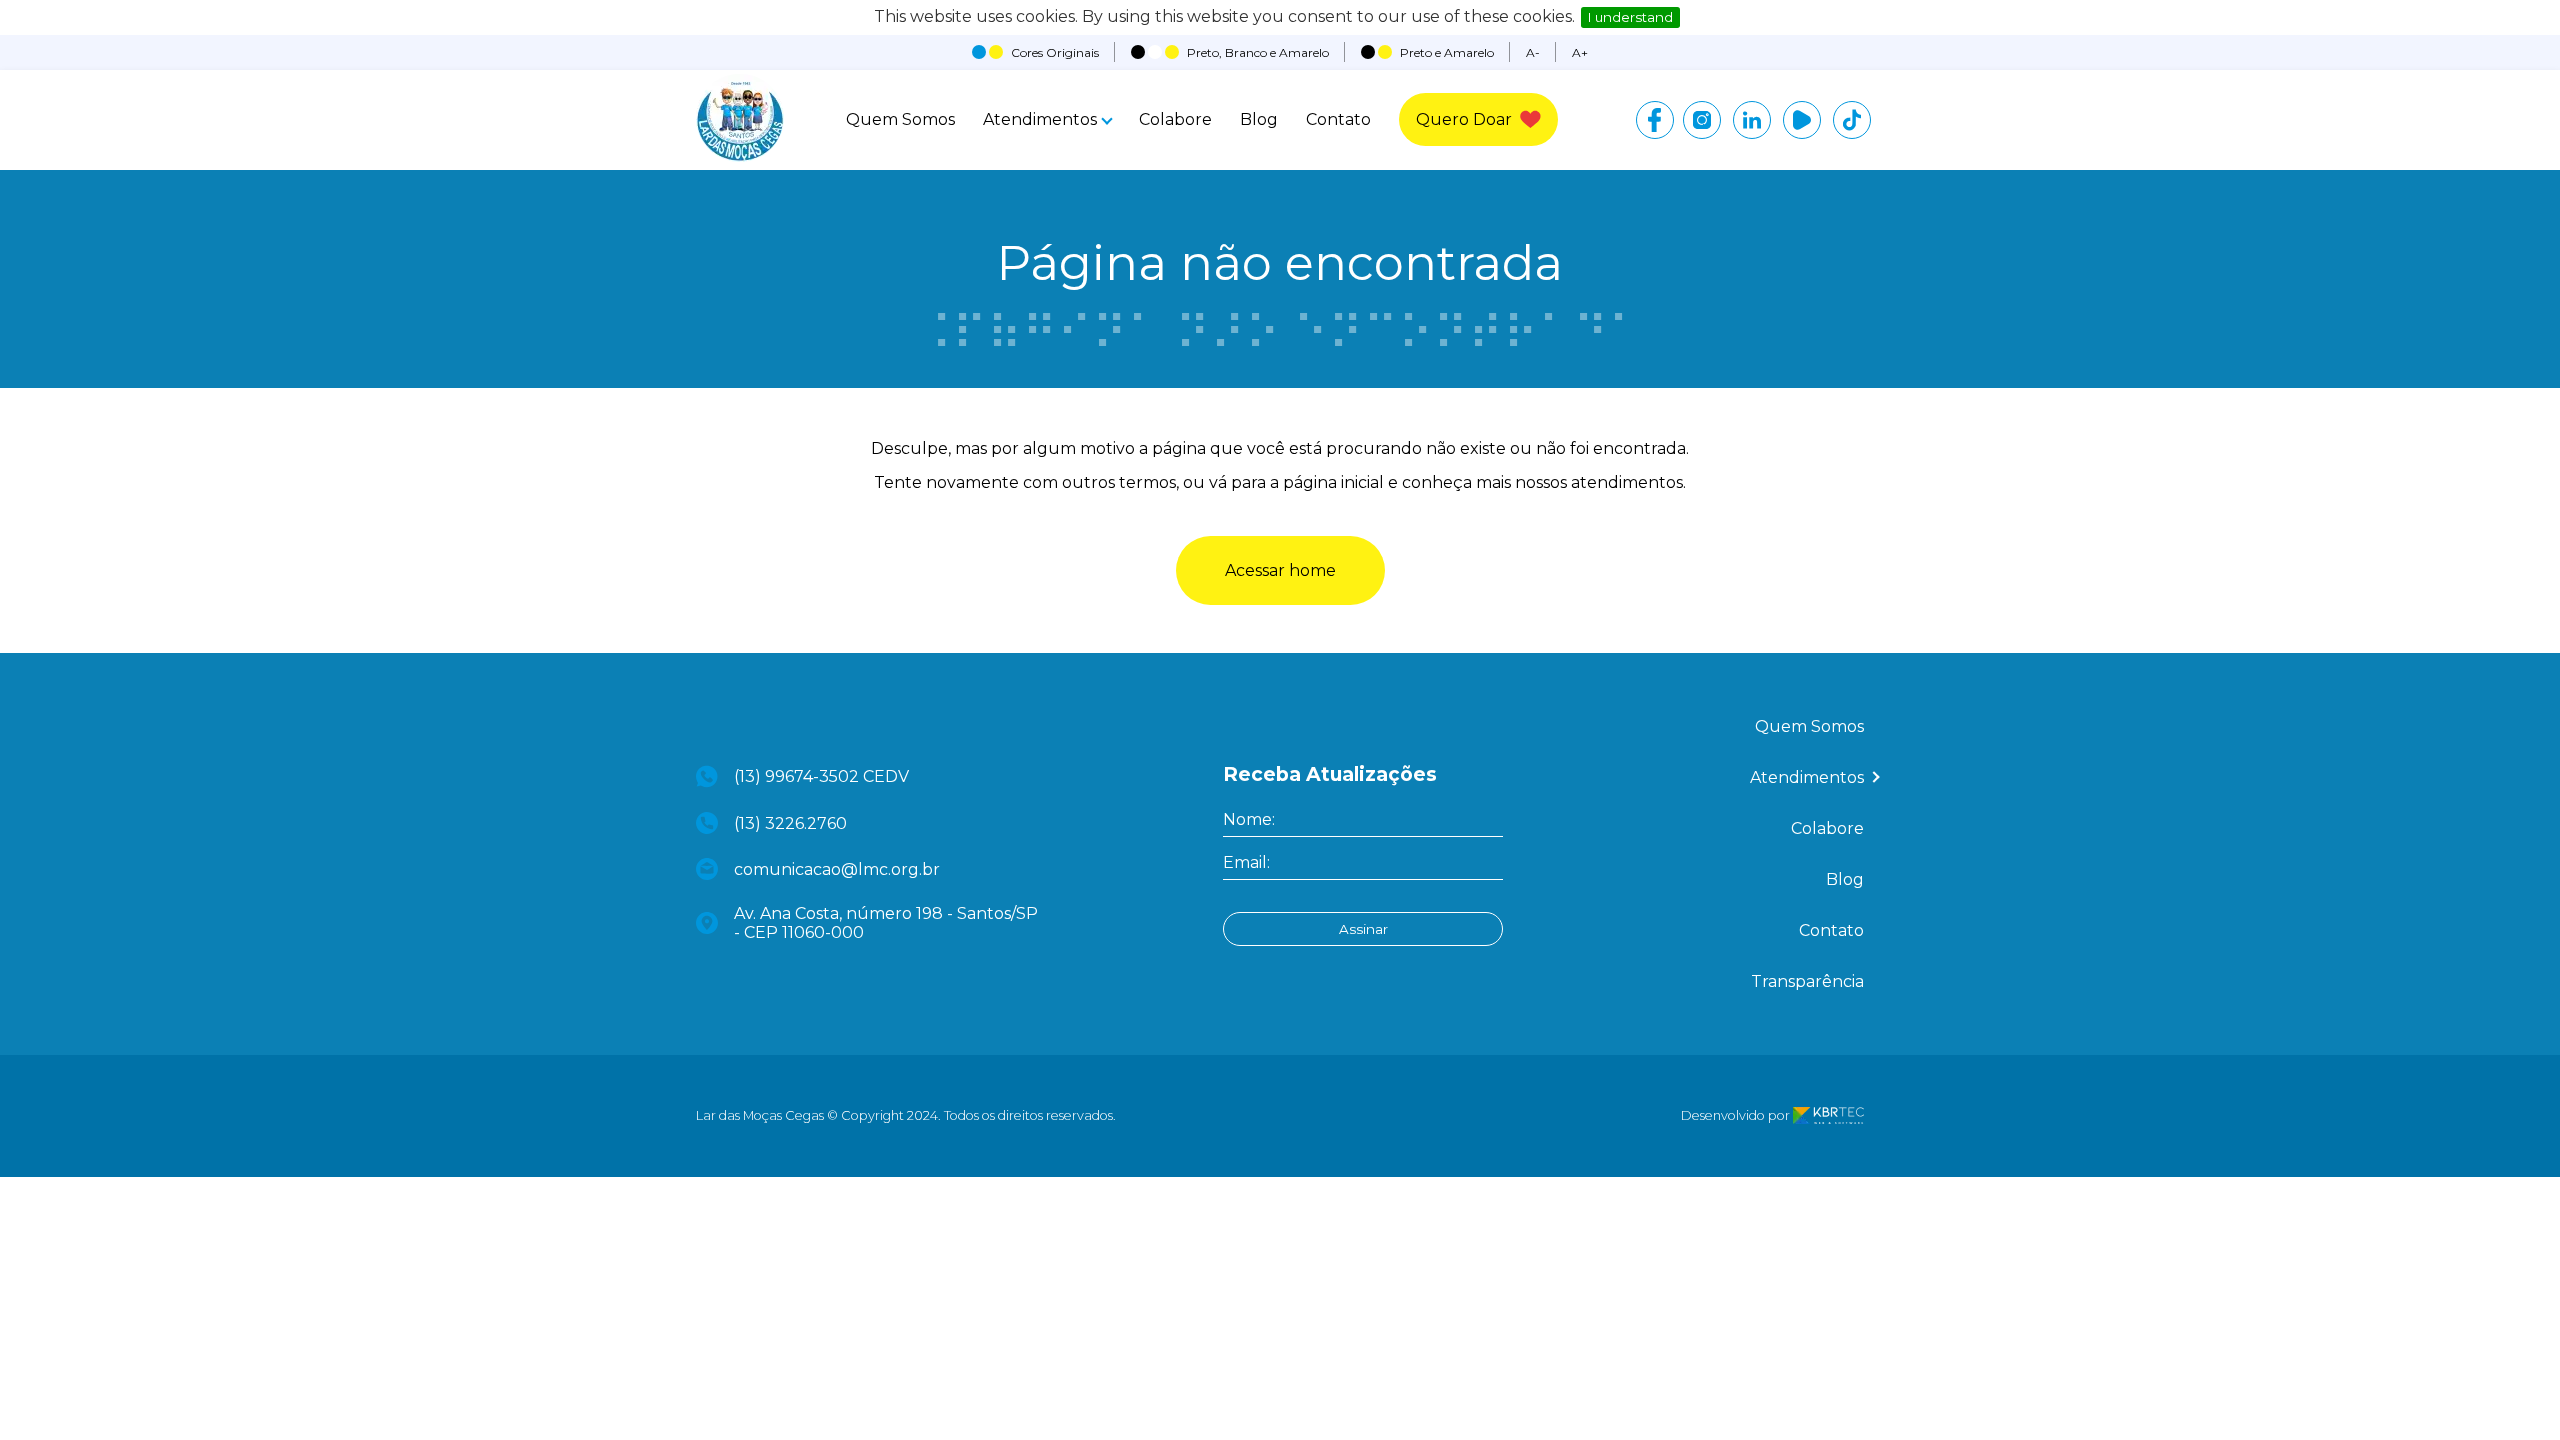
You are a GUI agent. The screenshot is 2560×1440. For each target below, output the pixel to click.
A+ (1580, 52)
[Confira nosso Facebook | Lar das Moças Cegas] (1654, 120)
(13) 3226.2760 (790, 823)
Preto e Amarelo (1447, 52)
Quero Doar (1464, 119)
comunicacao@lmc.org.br (837, 869)
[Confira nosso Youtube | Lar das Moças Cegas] (1802, 120)
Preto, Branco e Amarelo (1258, 52)
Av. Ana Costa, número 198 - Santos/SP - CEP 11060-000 (886, 923)
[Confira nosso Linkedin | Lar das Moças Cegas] (1752, 120)
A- (1533, 52)
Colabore (1175, 119)
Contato (1338, 119)
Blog (1259, 119)
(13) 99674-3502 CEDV (821, 776)
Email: (1246, 862)
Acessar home (1280, 570)
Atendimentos (1040, 119)
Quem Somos (900, 119)
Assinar (1363, 929)
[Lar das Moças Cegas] (740, 156)
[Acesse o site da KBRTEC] (1828, 1115)
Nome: (1249, 819)
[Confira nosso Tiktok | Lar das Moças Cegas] (1852, 120)
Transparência (1807, 981)
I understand (1630, 17)
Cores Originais (1055, 52)
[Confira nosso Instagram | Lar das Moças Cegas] (1702, 120)
